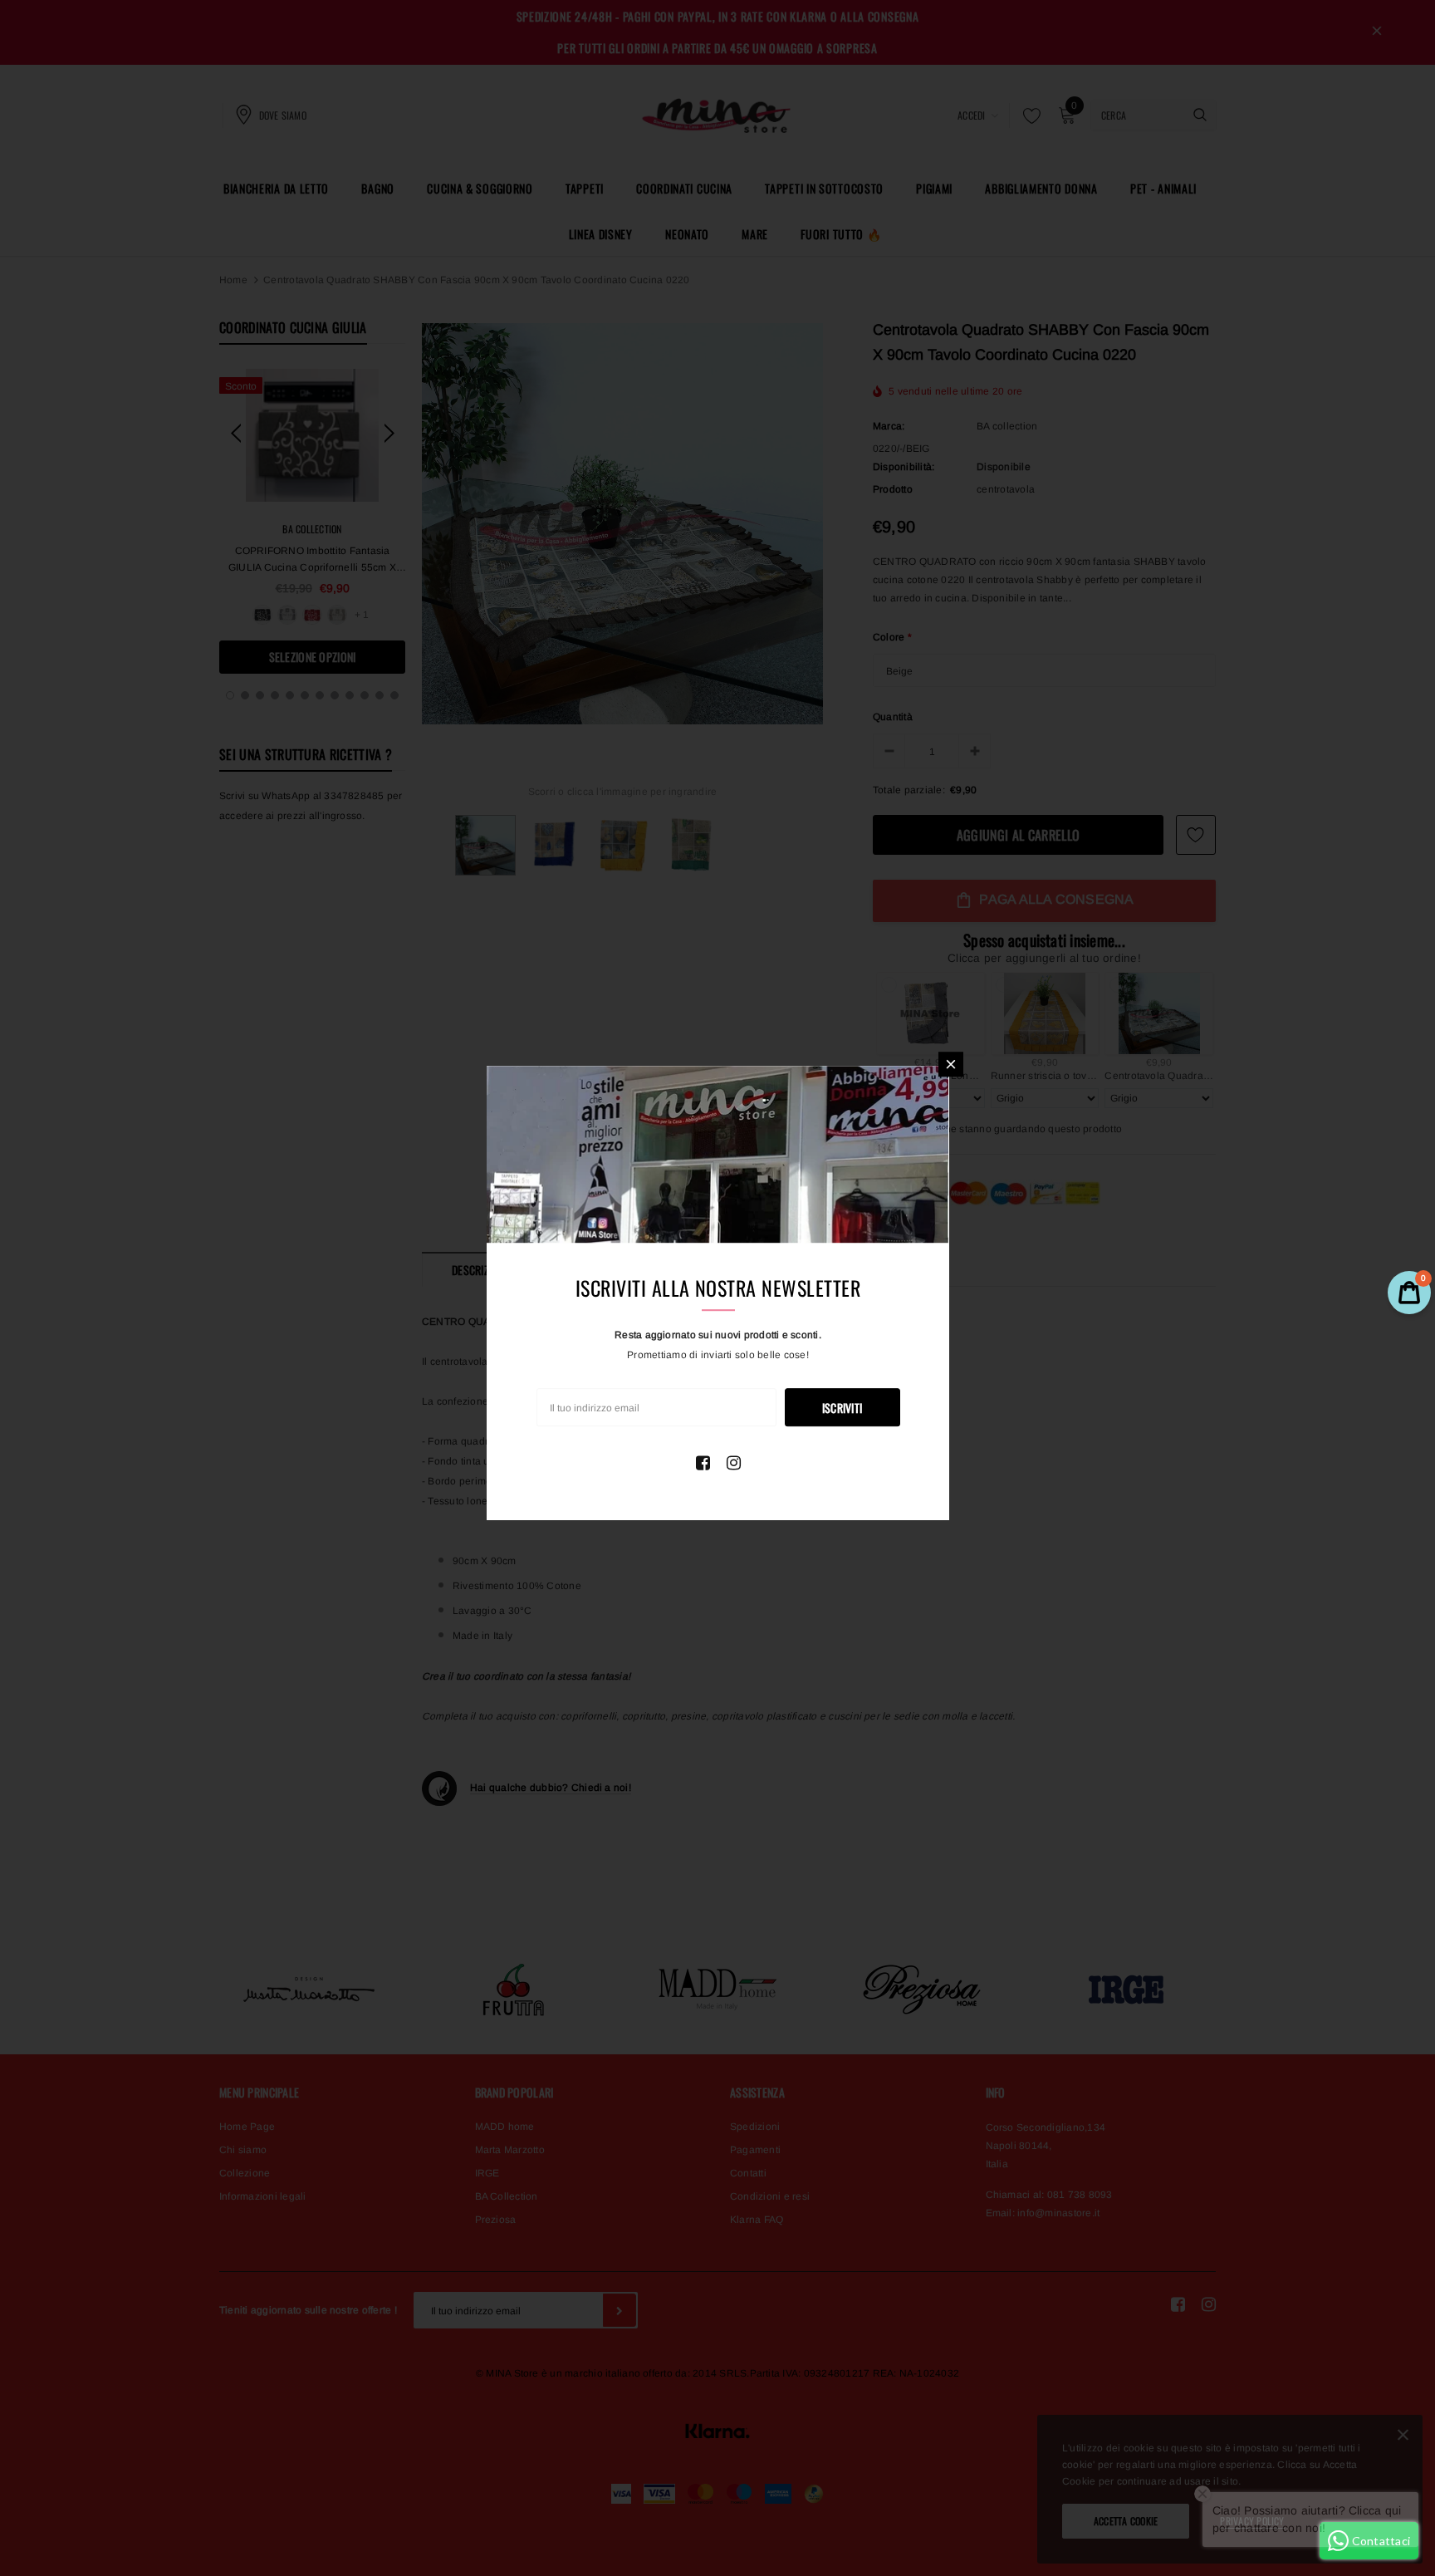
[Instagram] (734, 1463)
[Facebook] (703, 1463)
